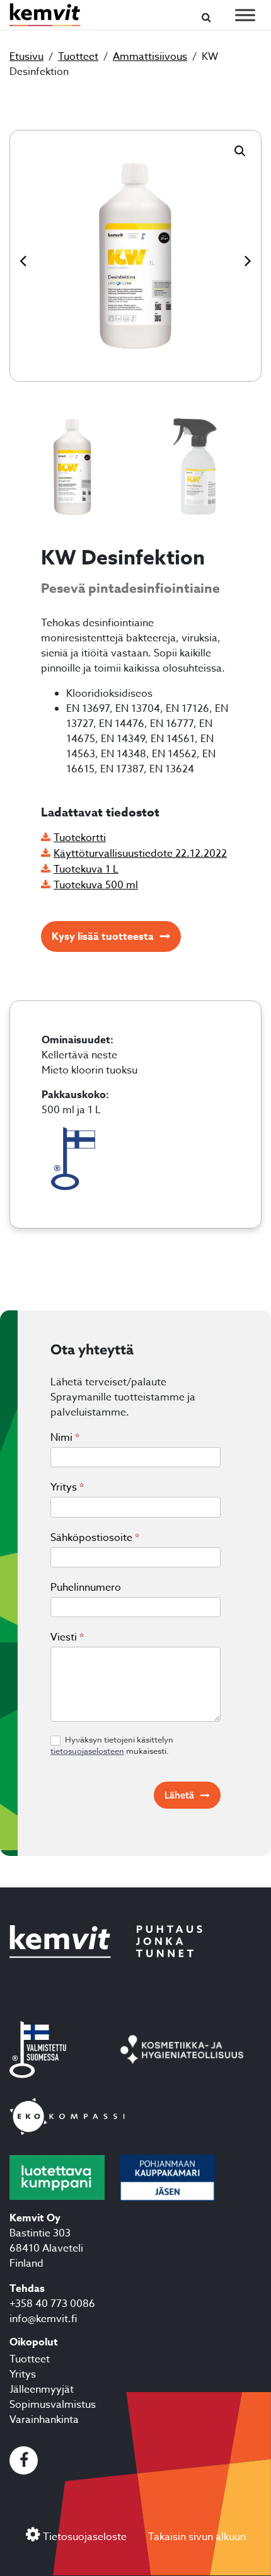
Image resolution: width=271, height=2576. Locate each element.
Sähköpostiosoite (95, 1538)
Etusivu (26, 57)
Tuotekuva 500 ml (96, 885)
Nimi (65, 1438)
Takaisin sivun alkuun (197, 2537)
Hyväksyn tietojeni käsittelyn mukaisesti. (112, 1745)
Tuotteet (78, 57)
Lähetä (179, 1795)
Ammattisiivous (150, 57)
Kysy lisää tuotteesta (103, 937)
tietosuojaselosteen (87, 1751)
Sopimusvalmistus (53, 2405)
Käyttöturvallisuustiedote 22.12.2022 (140, 854)
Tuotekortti (80, 838)
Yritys (67, 1487)
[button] (240, 151)
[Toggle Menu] (245, 15)
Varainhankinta (44, 2420)
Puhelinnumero (86, 1588)
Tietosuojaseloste (85, 2537)
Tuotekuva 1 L (86, 869)
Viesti (67, 1637)
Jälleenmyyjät (42, 2390)
